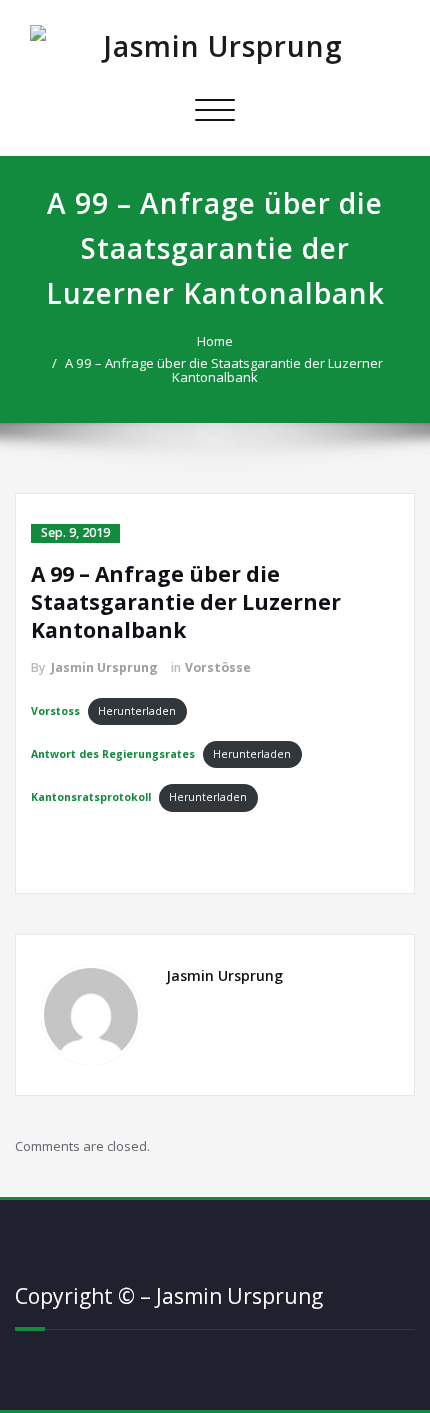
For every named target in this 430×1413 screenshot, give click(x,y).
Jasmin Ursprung (104, 667)
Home (215, 341)
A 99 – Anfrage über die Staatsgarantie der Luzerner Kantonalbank (224, 370)
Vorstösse (218, 667)
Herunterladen (137, 711)
